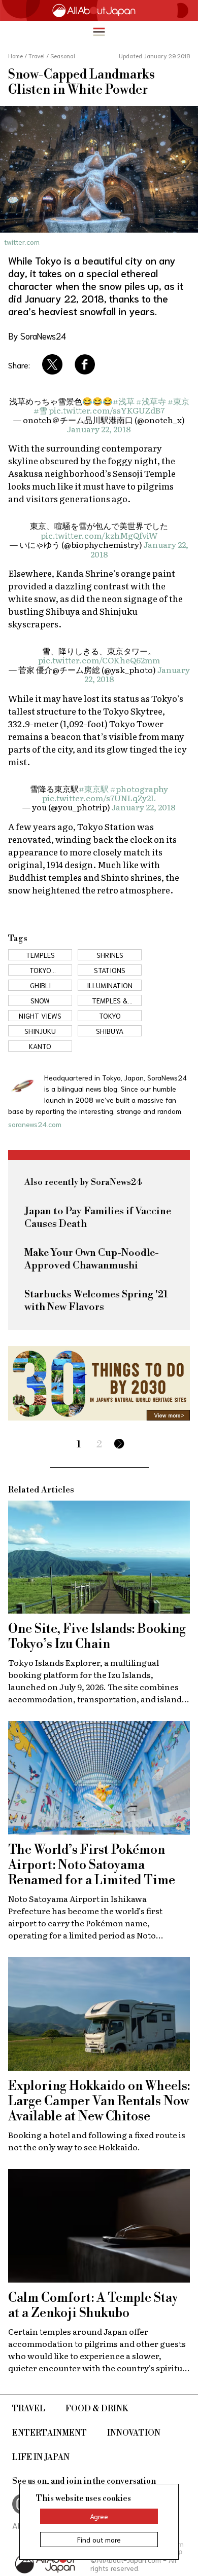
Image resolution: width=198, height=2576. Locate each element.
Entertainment (49, 2433)
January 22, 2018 (99, 429)
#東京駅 (94, 789)
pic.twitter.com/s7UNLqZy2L (99, 798)
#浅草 (124, 401)
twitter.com (22, 242)
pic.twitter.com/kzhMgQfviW (99, 535)
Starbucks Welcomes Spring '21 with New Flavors (96, 1301)
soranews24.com (35, 1124)
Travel (29, 2409)
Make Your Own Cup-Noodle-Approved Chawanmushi (92, 1259)
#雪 (40, 410)
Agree (99, 2516)
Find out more (99, 2540)
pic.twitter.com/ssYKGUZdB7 (107, 410)
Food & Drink (97, 2409)
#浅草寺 (151, 401)
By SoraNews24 (37, 335)
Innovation (134, 2433)
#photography (139, 789)
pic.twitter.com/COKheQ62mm (99, 660)
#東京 (178, 401)
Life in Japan (41, 2457)
